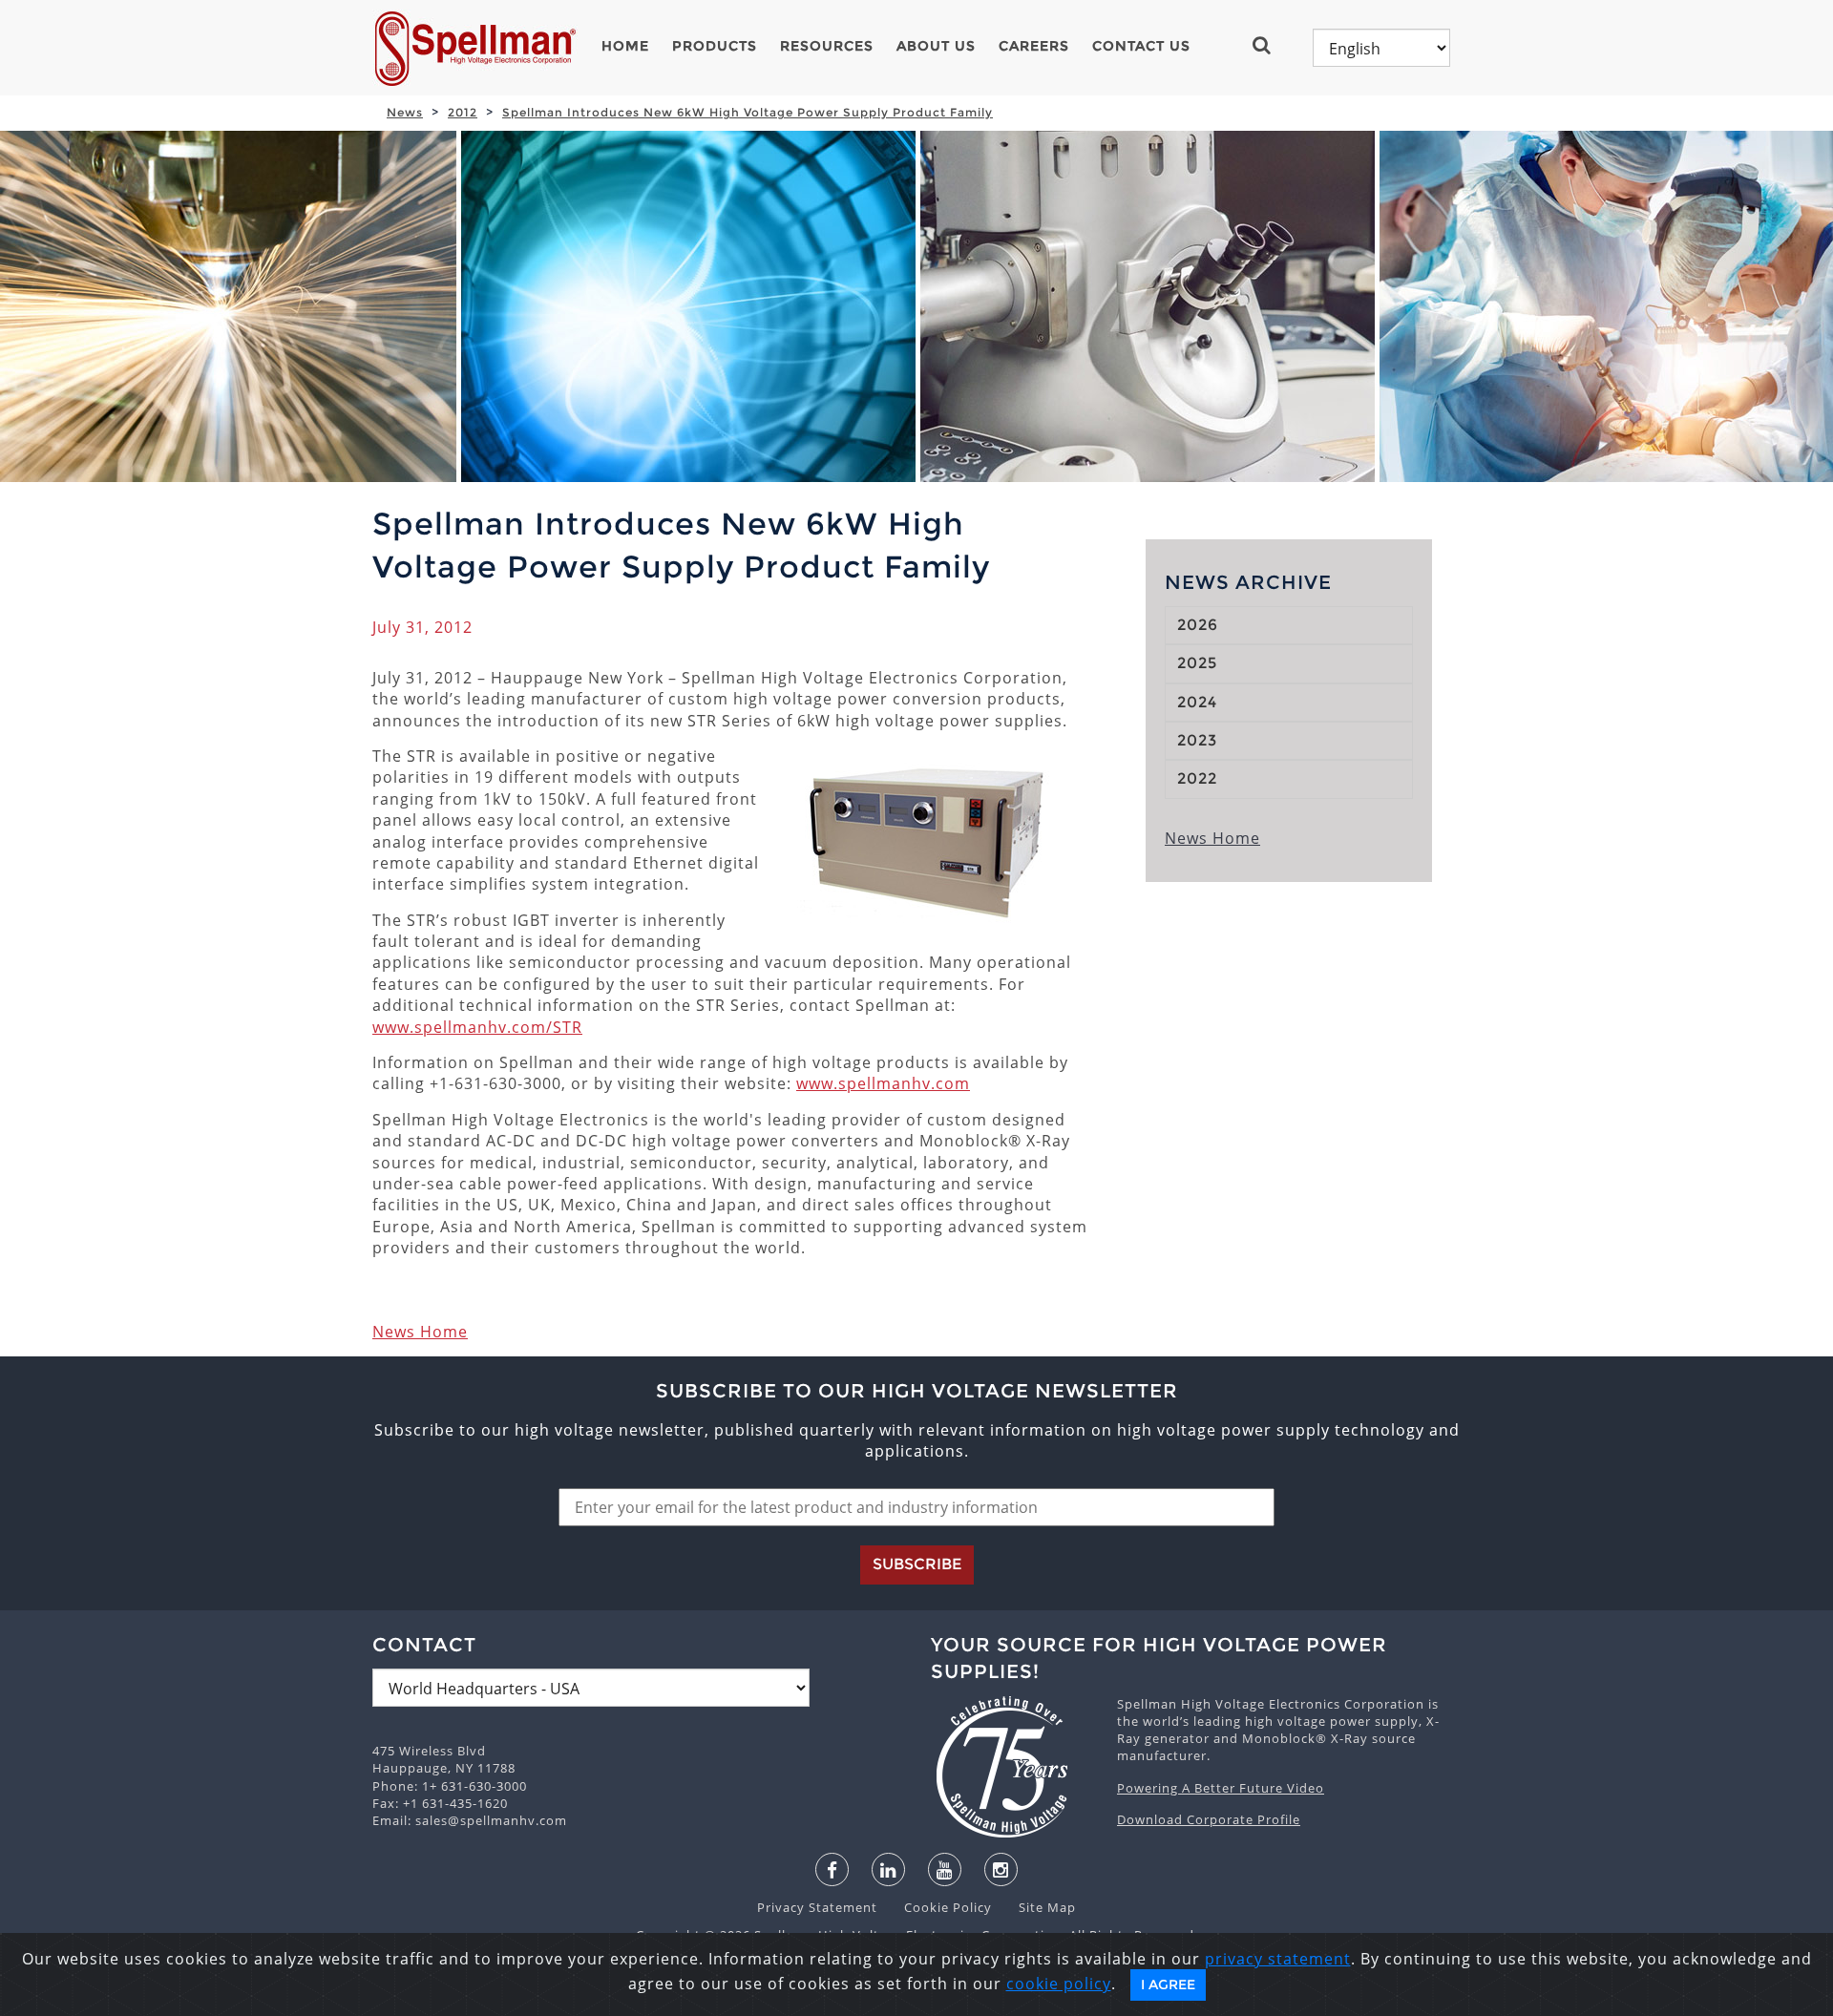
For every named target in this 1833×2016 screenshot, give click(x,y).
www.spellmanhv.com (883, 1083)
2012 (463, 112)
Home (625, 46)
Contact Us (1141, 46)
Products (715, 46)
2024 (1197, 702)
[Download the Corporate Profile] (1014, 1767)
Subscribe (917, 1564)
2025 (1197, 663)
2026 (1198, 625)
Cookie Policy (938, 1907)
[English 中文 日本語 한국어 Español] (1381, 48)
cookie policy (1059, 1984)
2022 (1197, 778)
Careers (1034, 46)
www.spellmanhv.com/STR (477, 1027)
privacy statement (1278, 1959)
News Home (420, 1332)
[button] (1269, 45)
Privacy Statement (819, 1907)
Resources (827, 46)
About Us (936, 46)
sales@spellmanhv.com (491, 1820)
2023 (1197, 740)
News (405, 112)
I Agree (1168, 1984)
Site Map (1036, 1907)
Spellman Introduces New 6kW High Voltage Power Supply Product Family (748, 112)
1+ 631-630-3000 (474, 1786)
